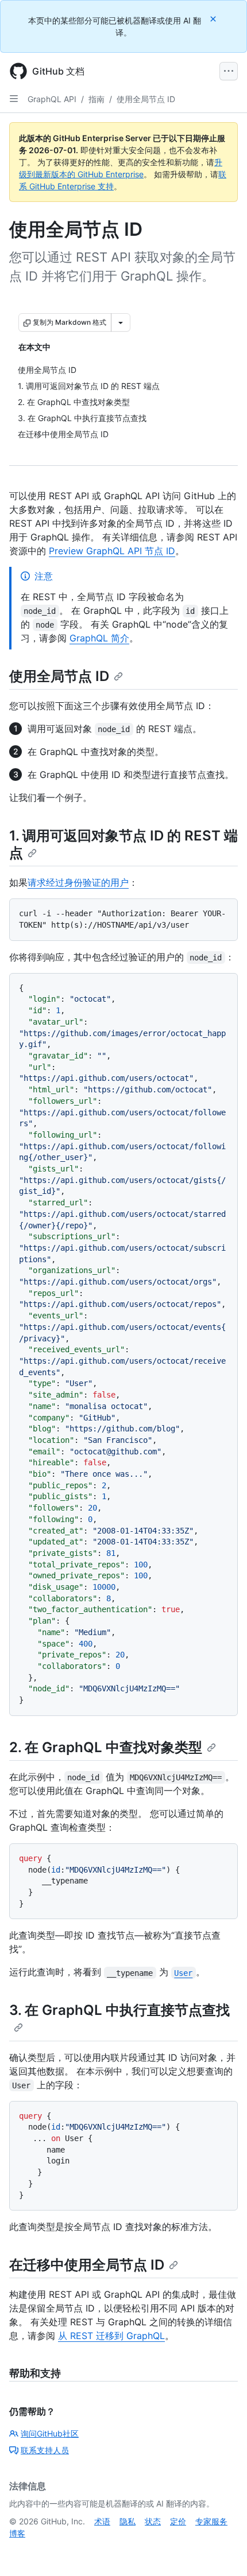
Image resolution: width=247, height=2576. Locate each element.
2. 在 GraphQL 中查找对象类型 (106, 1747)
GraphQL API (52, 99)
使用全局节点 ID (146, 99)
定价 (178, 2521)
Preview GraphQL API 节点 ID (112, 551)
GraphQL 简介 (99, 638)
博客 (17, 2533)
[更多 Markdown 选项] (121, 322)
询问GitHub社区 (50, 2433)
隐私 (128, 2521)
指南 (97, 99)
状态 (153, 2521)
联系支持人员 (45, 2450)
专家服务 (211, 2521)
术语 (102, 2521)
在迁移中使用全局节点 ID (87, 2265)
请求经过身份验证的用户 (78, 882)
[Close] (214, 19)
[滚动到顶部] (222, 2551)
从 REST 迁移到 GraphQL (111, 2336)
